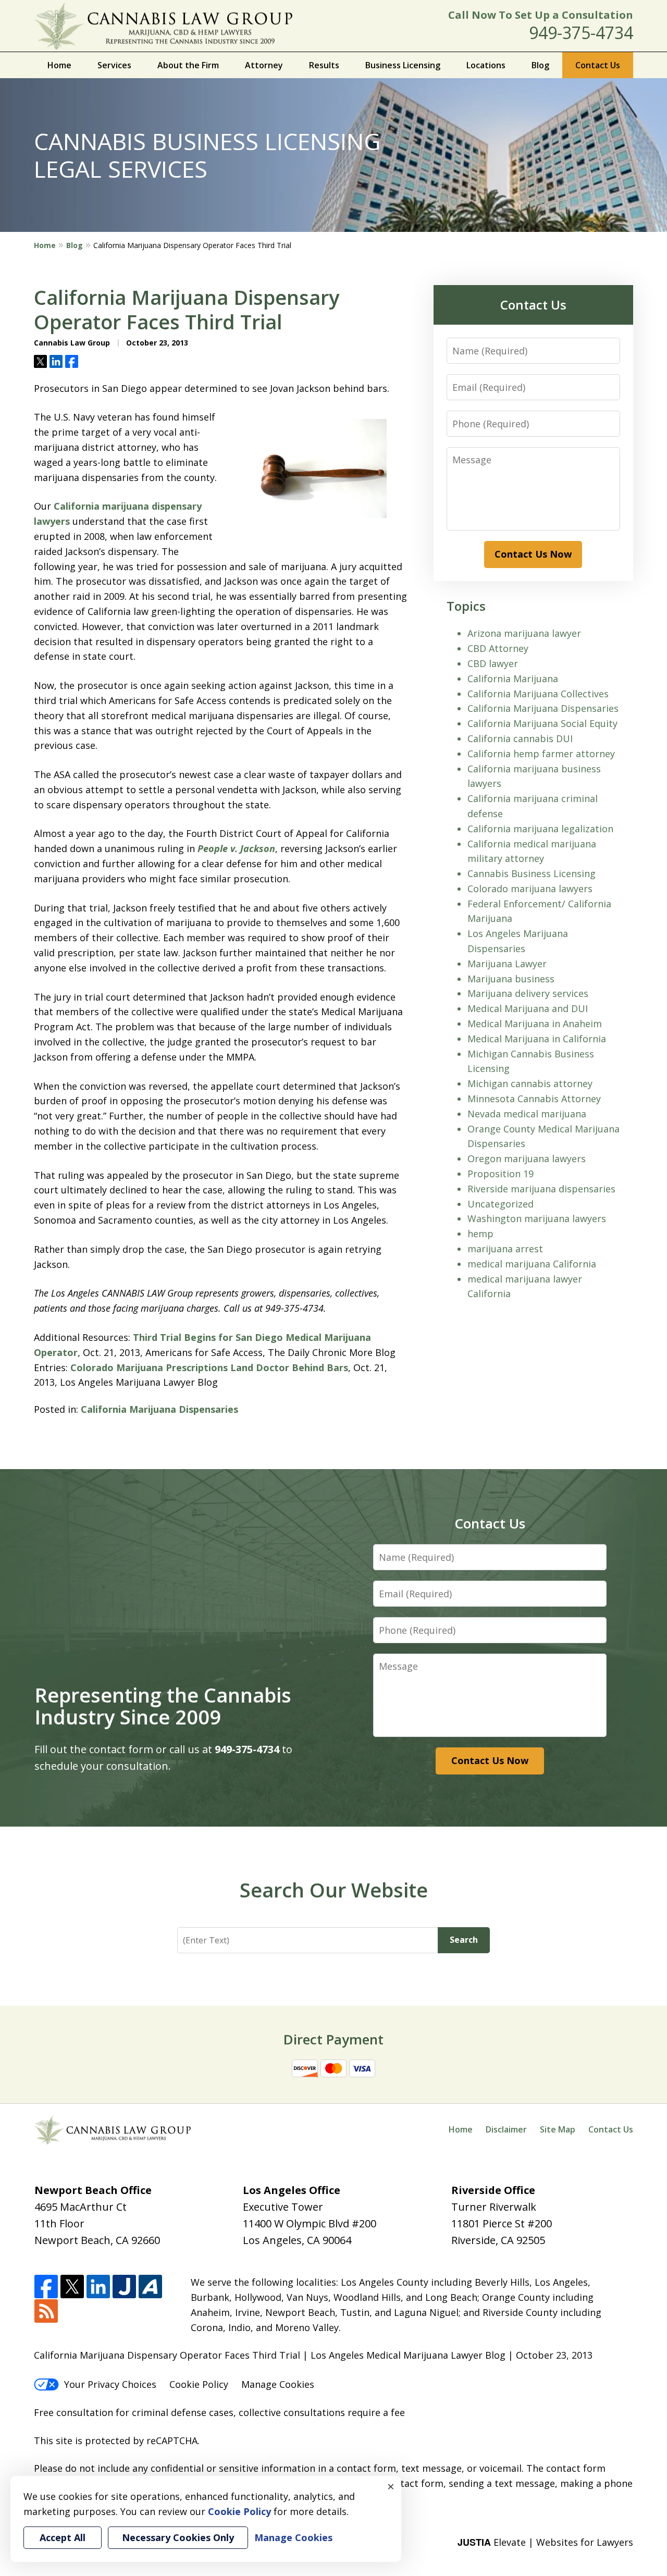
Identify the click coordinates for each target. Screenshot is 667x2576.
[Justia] (124, 2287)
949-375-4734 (581, 33)
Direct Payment (333, 2039)
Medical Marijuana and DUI (528, 1008)
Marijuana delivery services (528, 993)
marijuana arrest (505, 1249)
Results (324, 65)
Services (114, 65)
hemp (480, 1234)
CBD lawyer (493, 663)
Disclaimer (506, 2129)
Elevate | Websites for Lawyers (545, 2542)
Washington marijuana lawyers (537, 1218)
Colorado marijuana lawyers (530, 889)
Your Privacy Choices (110, 2384)
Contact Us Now (533, 554)
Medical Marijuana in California (537, 1039)
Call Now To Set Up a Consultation (541, 15)
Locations (486, 65)
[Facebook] (46, 2287)
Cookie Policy (199, 2384)
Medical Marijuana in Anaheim (535, 1024)
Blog (540, 65)
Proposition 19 (501, 1174)
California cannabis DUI (520, 738)
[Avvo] (150, 2287)
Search (464, 1940)
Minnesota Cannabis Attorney (534, 1099)
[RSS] (46, 2312)
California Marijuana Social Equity (542, 723)
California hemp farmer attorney (541, 754)
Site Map (558, 2129)
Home (59, 65)
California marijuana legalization (540, 829)
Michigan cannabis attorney (530, 1083)
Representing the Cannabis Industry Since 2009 (163, 1706)
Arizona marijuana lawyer (524, 633)
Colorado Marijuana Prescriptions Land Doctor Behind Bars (209, 1367)
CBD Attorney (498, 648)
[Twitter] (72, 2287)
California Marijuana (513, 679)
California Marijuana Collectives (538, 694)
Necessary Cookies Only (178, 2537)
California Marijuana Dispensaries (159, 1409)
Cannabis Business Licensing (532, 873)
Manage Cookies (278, 2384)
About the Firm (188, 65)
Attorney (264, 65)
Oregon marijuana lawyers (527, 1158)
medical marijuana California (532, 1264)
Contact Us (598, 65)
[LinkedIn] (98, 2287)
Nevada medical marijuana (527, 1114)
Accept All (63, 2537)
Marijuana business (511, 979)
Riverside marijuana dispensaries (541, 1189)
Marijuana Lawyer (507, 964)
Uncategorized (501, 1204)
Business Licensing (403, 65)
